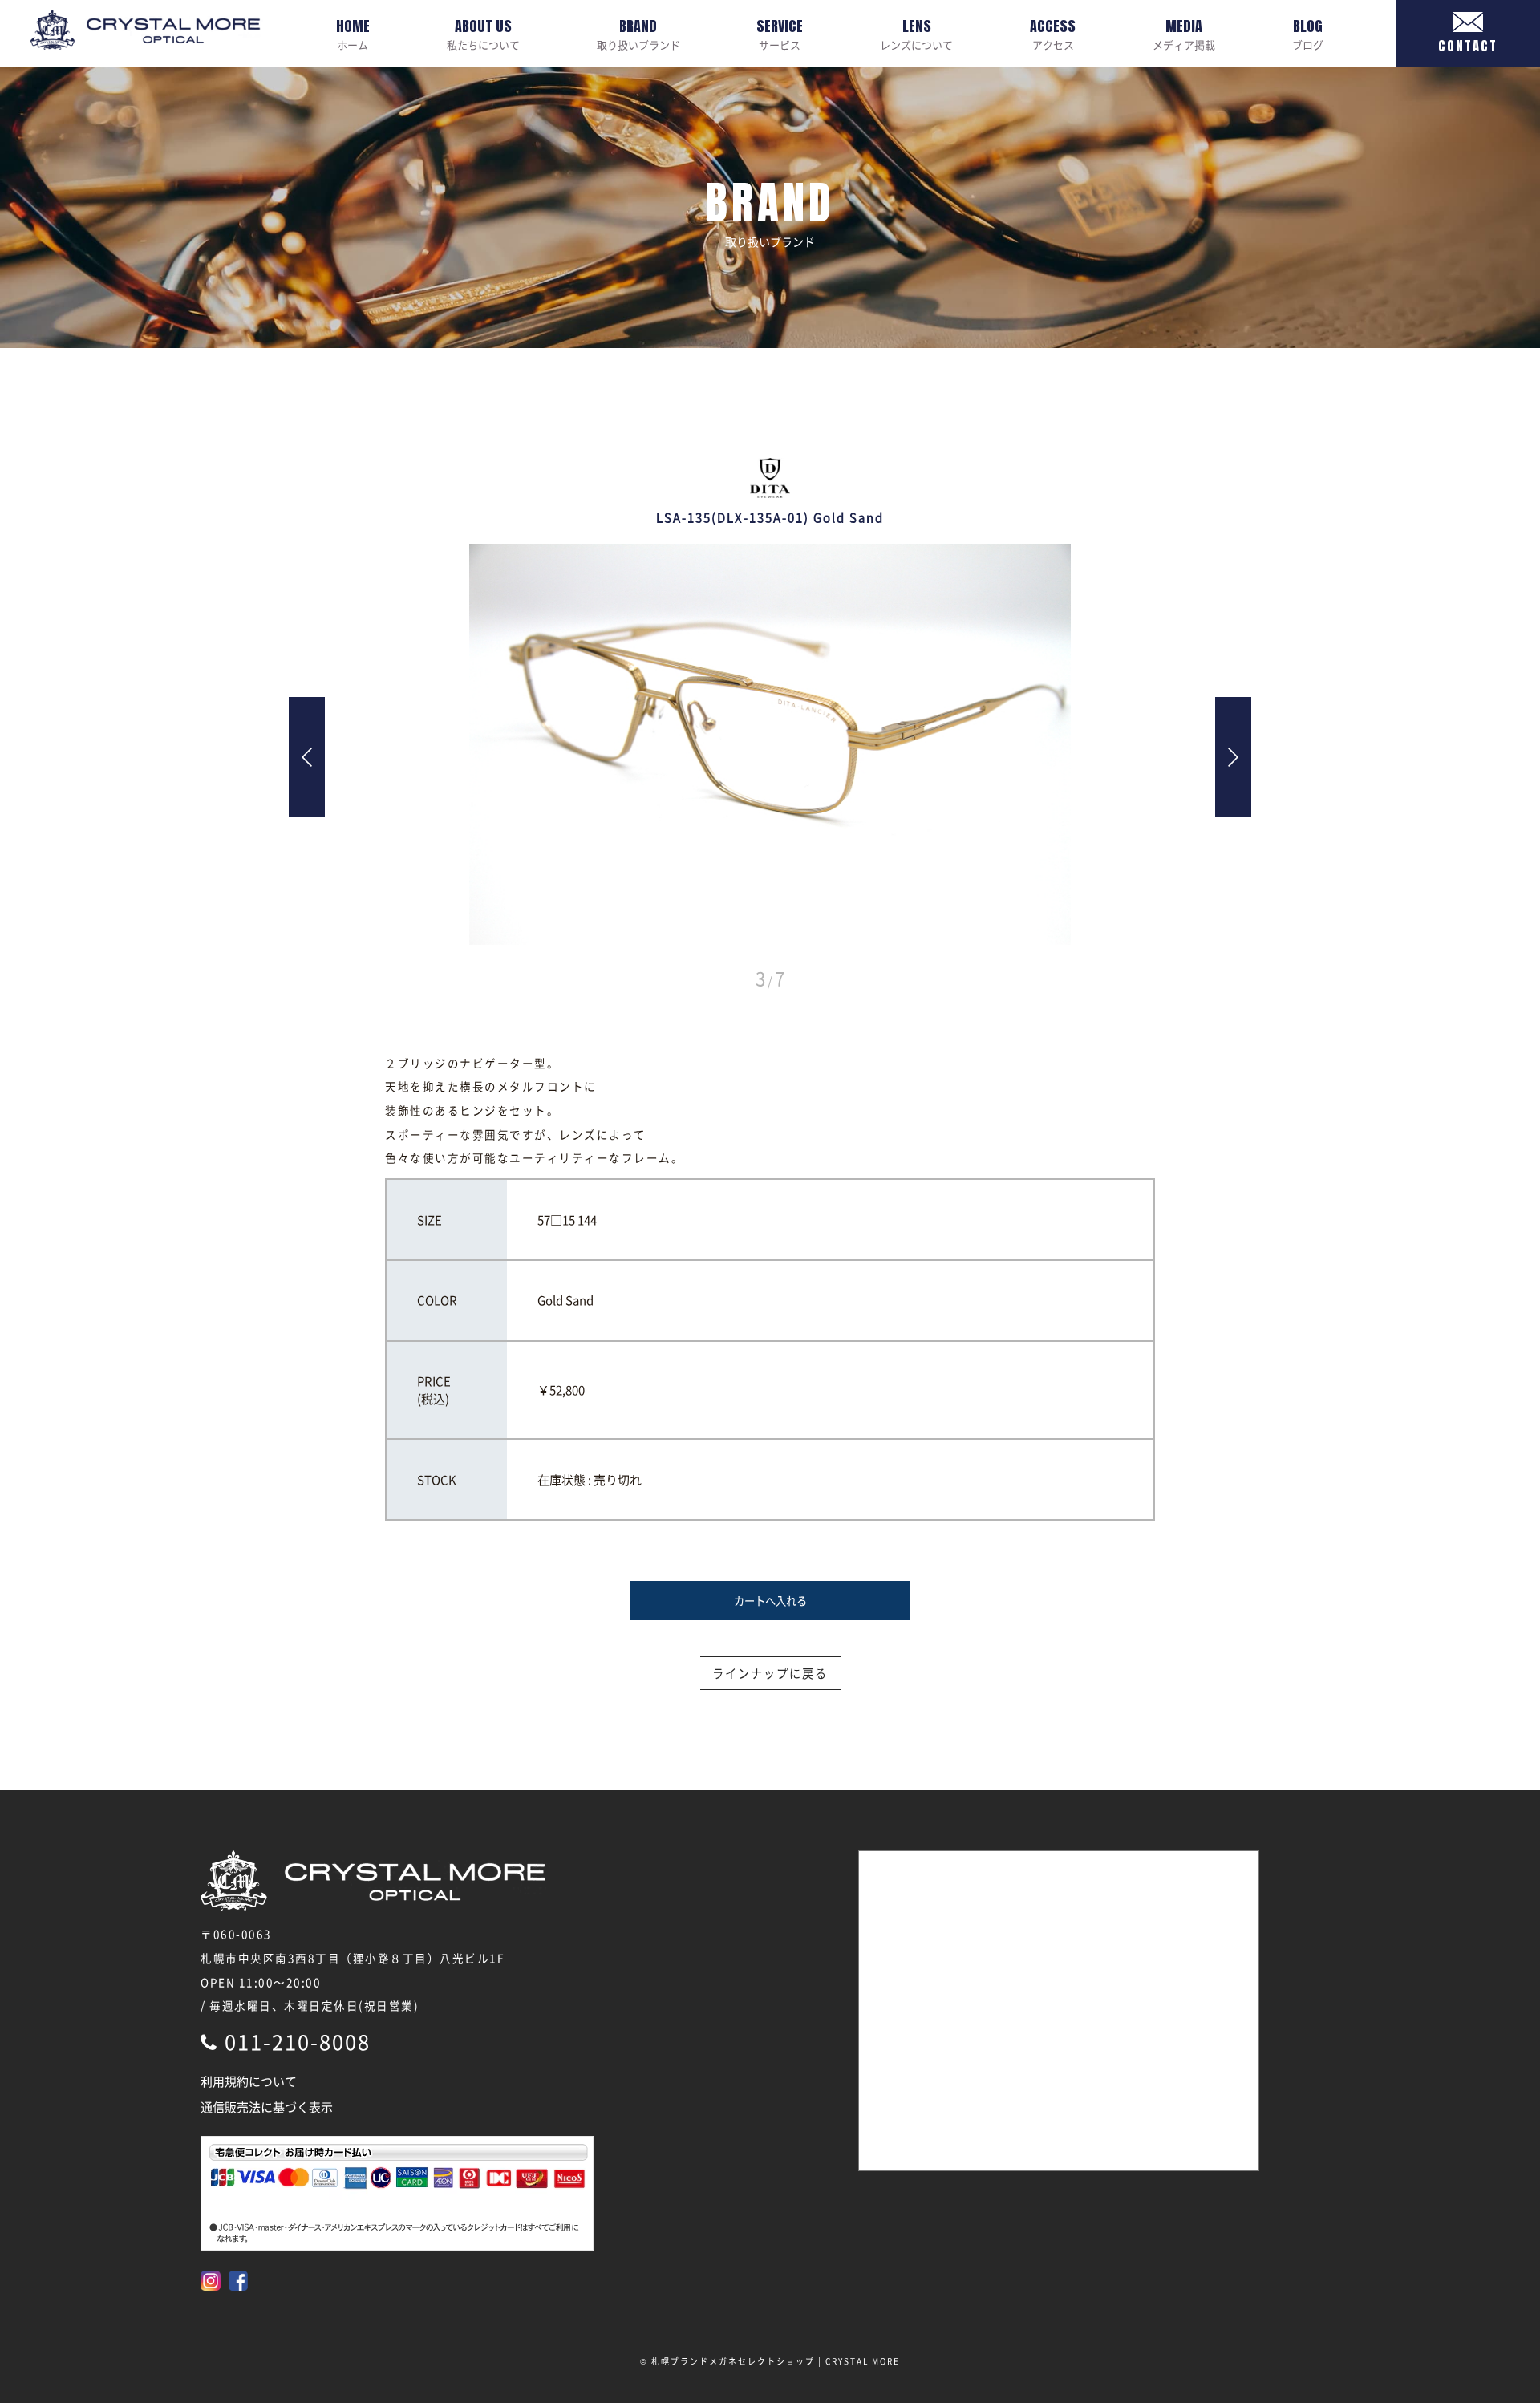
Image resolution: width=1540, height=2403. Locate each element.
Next (1233, 757)
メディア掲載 (1184, 34)
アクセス (1053, 34)
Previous (307, 757)
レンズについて (916, 34)
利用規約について (249, 2081)
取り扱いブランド (638, 34)
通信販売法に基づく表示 (267, 2107)
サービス (780, 34)
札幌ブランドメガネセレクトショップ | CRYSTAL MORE (776, 2361)
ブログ (1308, 34)
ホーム (353, 34)
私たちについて (483, 34)
